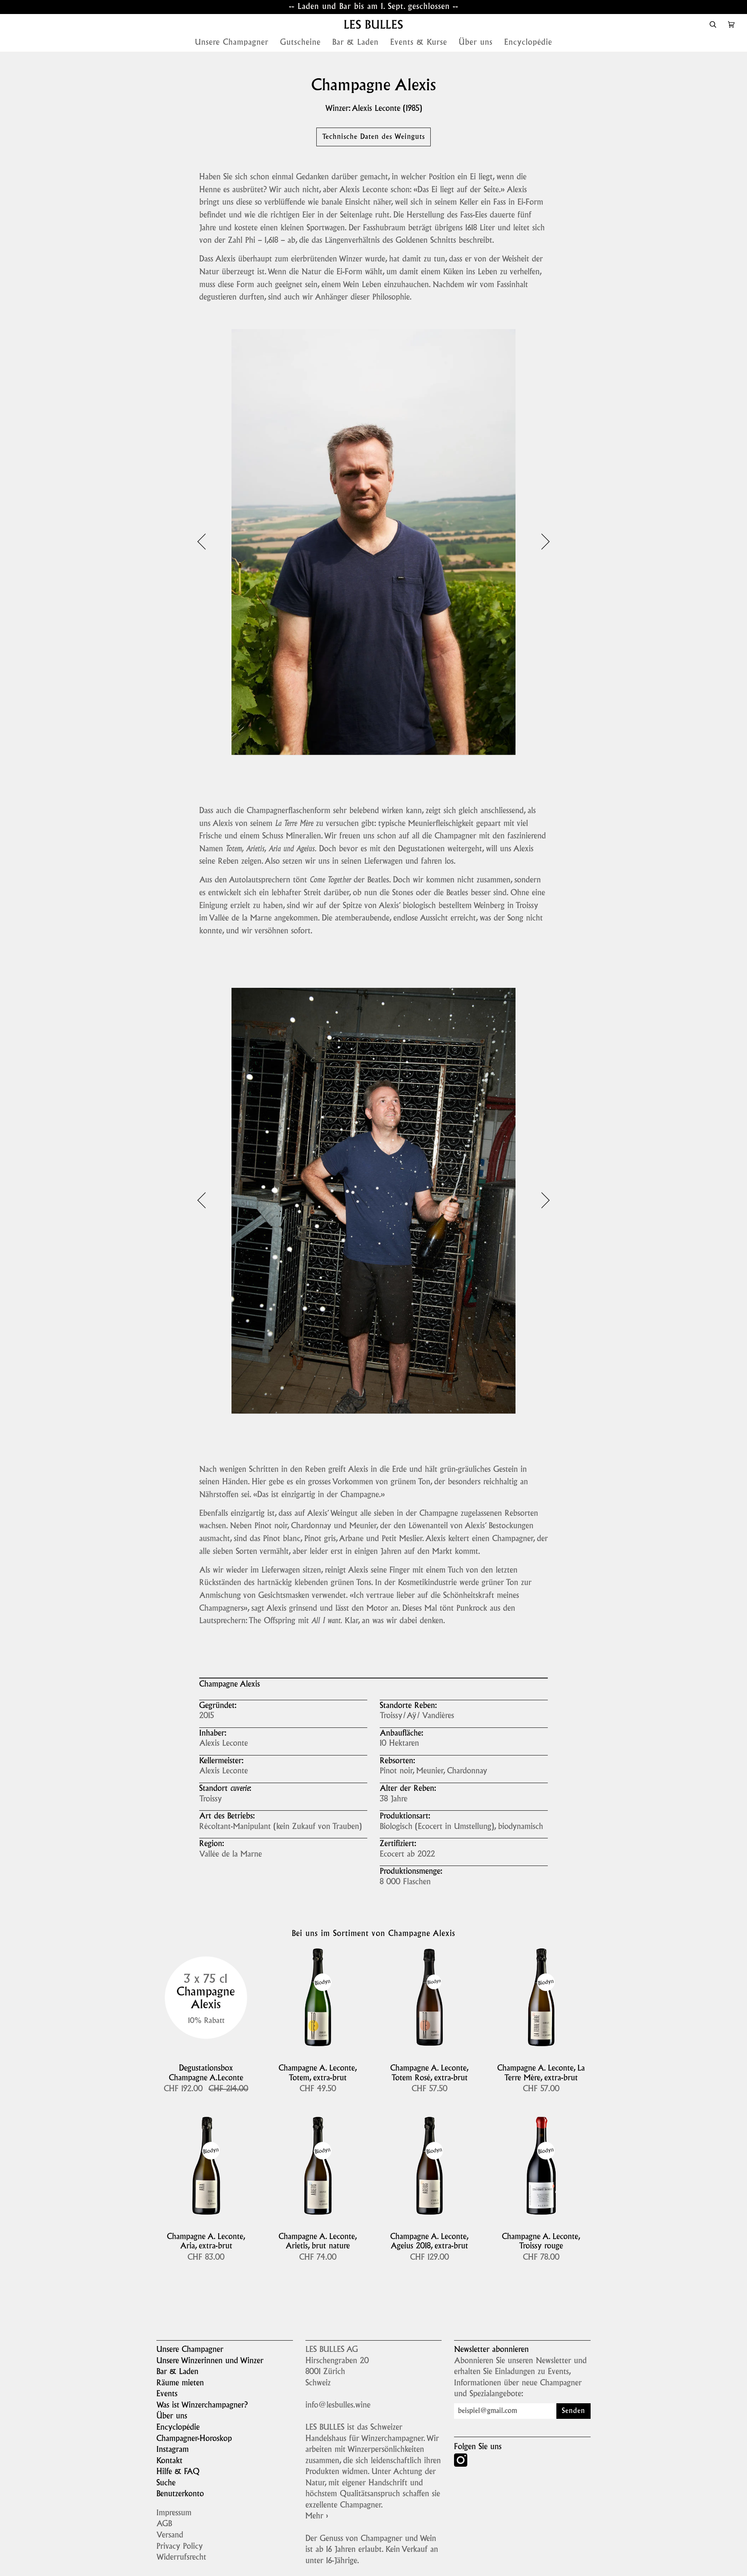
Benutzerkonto (180, 2494)
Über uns (172, 2416)
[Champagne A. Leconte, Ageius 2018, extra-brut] (429, 2166)
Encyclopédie (178, 2428)
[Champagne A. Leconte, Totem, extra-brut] (318, 1997)
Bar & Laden (177, 2372)
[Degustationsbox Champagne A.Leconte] (206, 1997)
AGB (164, 2524)
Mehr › (317, 2516)
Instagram (173, 2450)
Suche (166, 2483)
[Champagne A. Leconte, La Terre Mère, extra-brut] (541, 1997)
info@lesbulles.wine (338, 2406)
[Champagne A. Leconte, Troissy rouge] (541, 2166)
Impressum (174, 2513)
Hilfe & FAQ (178, 2472)
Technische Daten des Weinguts (373, 137)
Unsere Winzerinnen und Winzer (210, 2361)
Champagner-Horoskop (194, 2439)
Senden (573, 2411)
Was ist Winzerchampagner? (202, 2406)
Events (167, 2394)
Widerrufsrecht (181, 2558)
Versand (170, 2536)
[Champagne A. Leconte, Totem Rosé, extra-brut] (429, 1997)
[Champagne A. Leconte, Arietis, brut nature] (318, 2166)
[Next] (540, 542)
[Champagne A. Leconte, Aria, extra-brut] (206, 2166)
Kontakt (169, 2461)
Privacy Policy (180, 2547)
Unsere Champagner (190, 2350)
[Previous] (207, 542)
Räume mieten (180, 2383)
